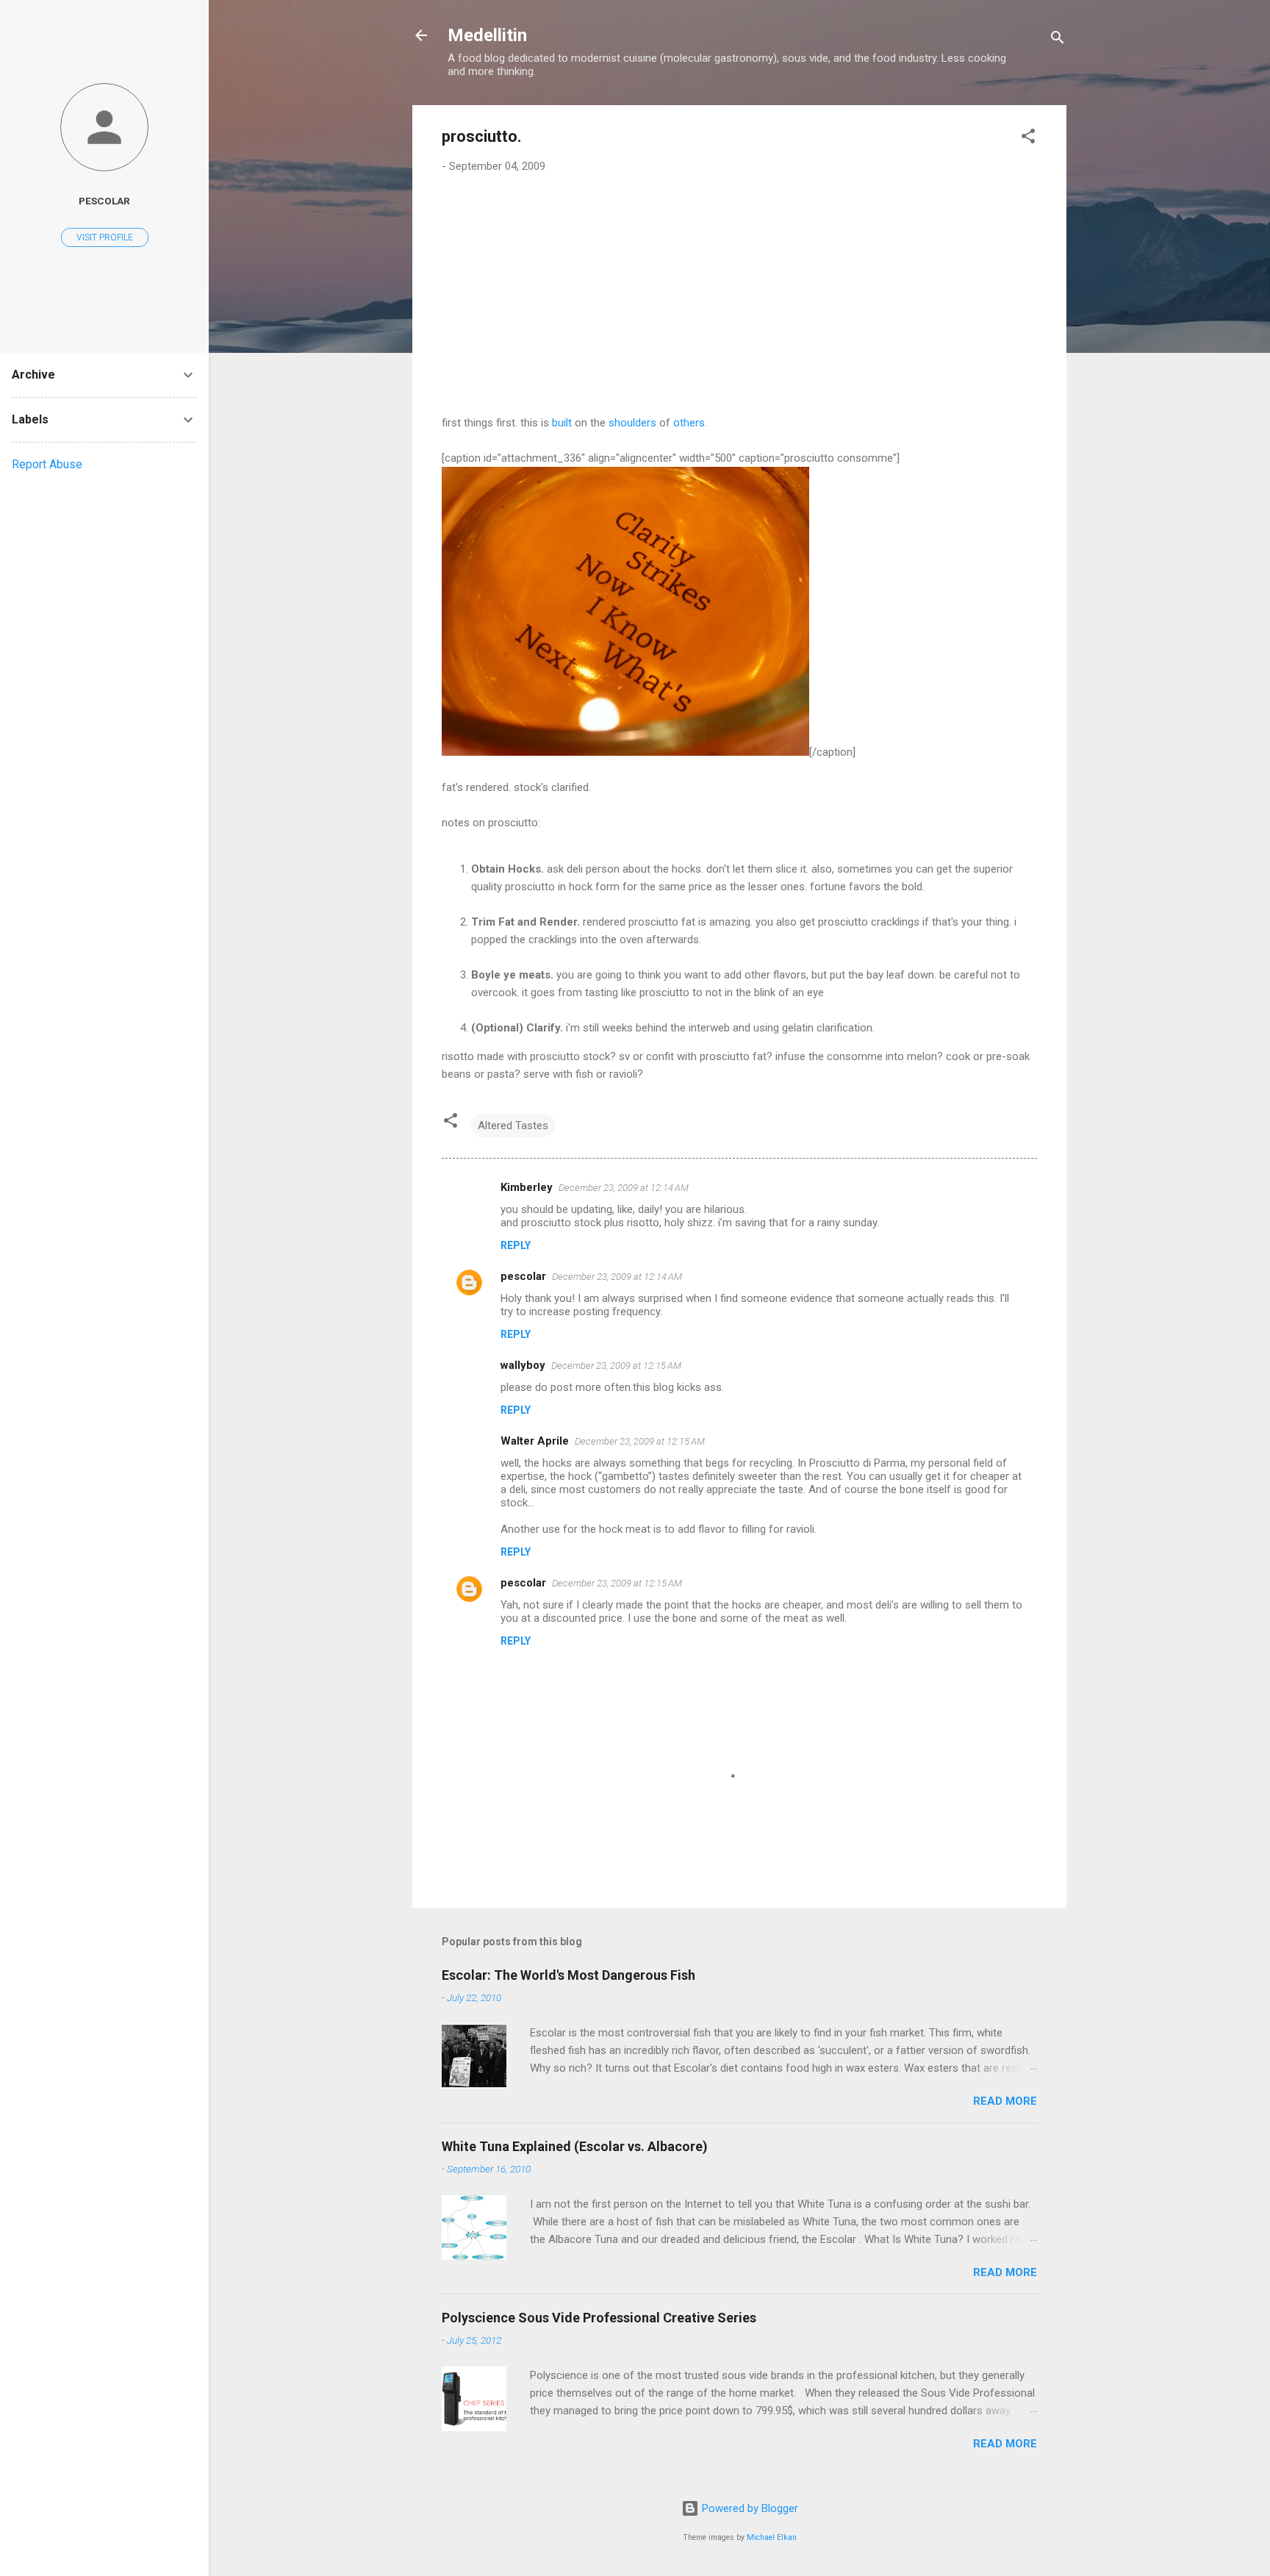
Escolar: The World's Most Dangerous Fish (568, 1975)
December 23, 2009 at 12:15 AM (616, 1366)
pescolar (523, 1276)
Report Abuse (47, 464)
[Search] (1058, 40)
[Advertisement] (739, 295)
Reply (516, 1245)
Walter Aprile (535, 1441)
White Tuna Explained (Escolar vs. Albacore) (575, 2146)
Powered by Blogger (749, 2508)
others (689, 423)
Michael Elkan (772, 2537)
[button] (1028, 139)
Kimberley (527, 1187)
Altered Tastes (513, 1126)
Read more (1005, 2101)
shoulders (632, 423)
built (562, 423)
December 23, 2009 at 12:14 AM (624, 1188)
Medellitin (487, 35)
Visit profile (105, 237)
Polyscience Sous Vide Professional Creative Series (599, 2318)
